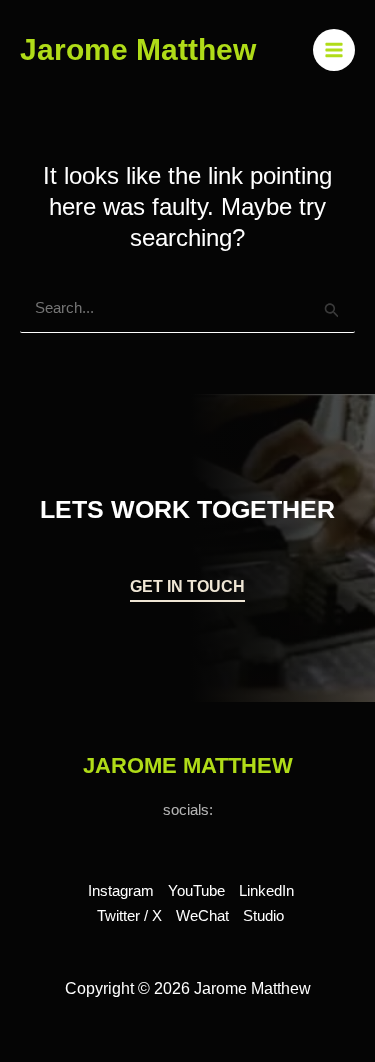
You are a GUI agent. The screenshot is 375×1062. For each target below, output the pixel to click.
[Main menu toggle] (334, 50)
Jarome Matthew (138, 49)
